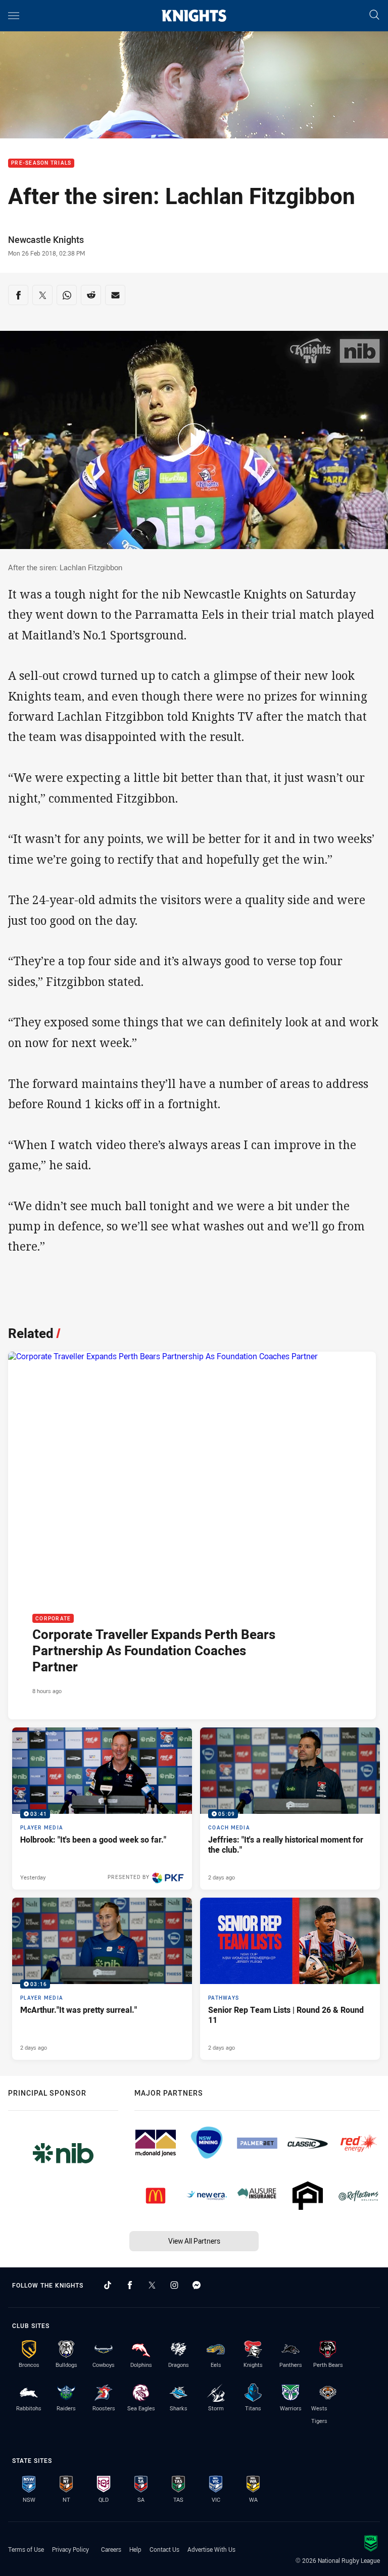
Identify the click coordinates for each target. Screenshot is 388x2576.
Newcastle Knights (46, 239)
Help (135, 2549)
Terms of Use (26, 2549)
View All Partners (194, 2241)
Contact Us (164, 2549)
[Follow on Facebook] (130, 2285)
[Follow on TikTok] (108, 2285)
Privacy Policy (70, 2549)
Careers (111, 2549)
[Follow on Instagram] (174, 2285)
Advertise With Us (211, 2549)
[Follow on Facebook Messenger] (197, 2285)
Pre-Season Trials (41, 163)
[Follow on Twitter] (152, 2285)
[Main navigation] (14, 16)
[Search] (374, 15)
